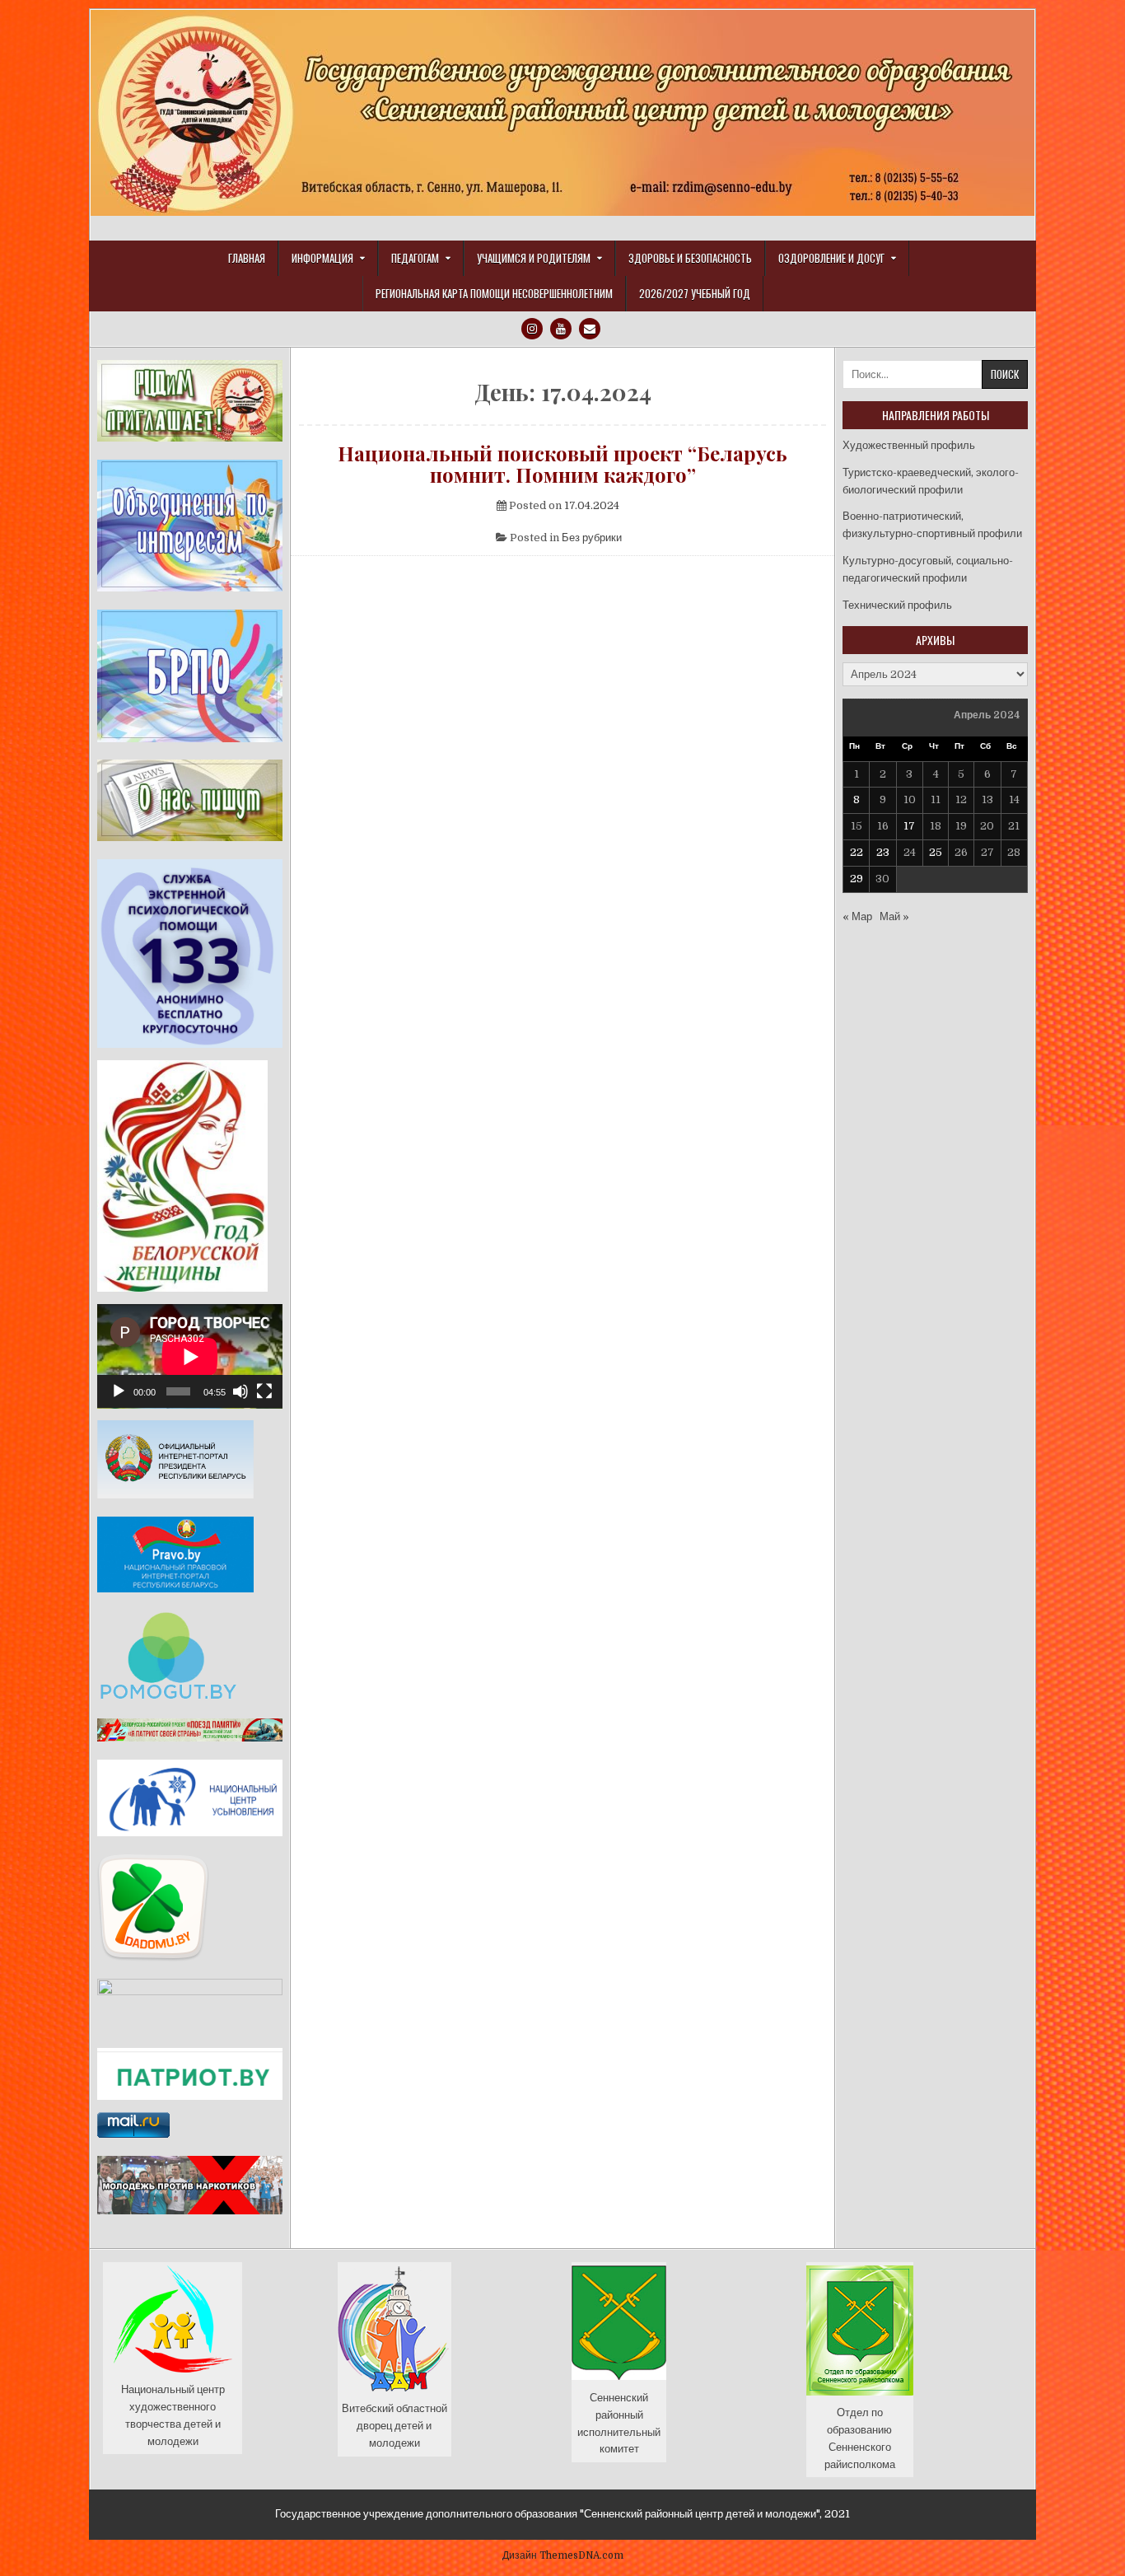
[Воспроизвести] (119, 1391)
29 (857, 879)
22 (857, 852)
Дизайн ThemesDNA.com (563, 2555)
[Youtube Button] (561, 329)
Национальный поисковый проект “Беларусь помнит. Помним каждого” (562, 464)
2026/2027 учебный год (695, 293)
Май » (894, 916)
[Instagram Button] (532, 329)
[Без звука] (240, 1391)
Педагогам (415, 258)
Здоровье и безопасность (690, 258)
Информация (322, 258)
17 (909, 826)
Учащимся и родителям (534, 258)
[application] (190, 1356)
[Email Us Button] (590, 329)
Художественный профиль (909, 445)
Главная (247, 258)
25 (936, 852)
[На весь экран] (264, 1391)
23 (883, 852)
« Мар (857, 916)
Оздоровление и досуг (831, 258)
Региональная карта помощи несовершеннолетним (494, 293)
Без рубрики (592, 538)
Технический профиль (897, 605)
